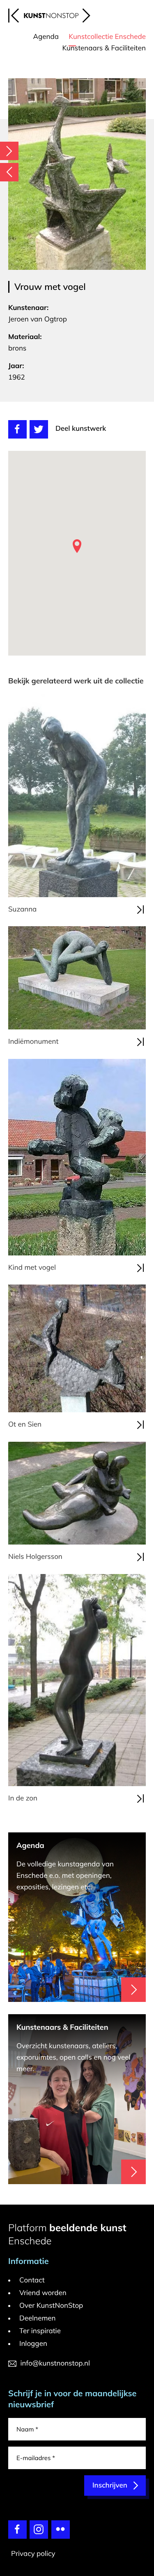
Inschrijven (104, 1383)
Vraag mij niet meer (86, 1179)
